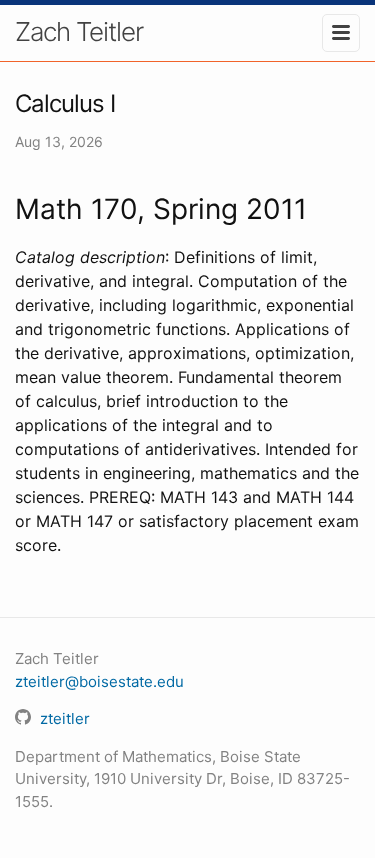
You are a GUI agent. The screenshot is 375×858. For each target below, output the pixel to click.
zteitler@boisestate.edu (99, 681)
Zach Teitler (79, 31)
